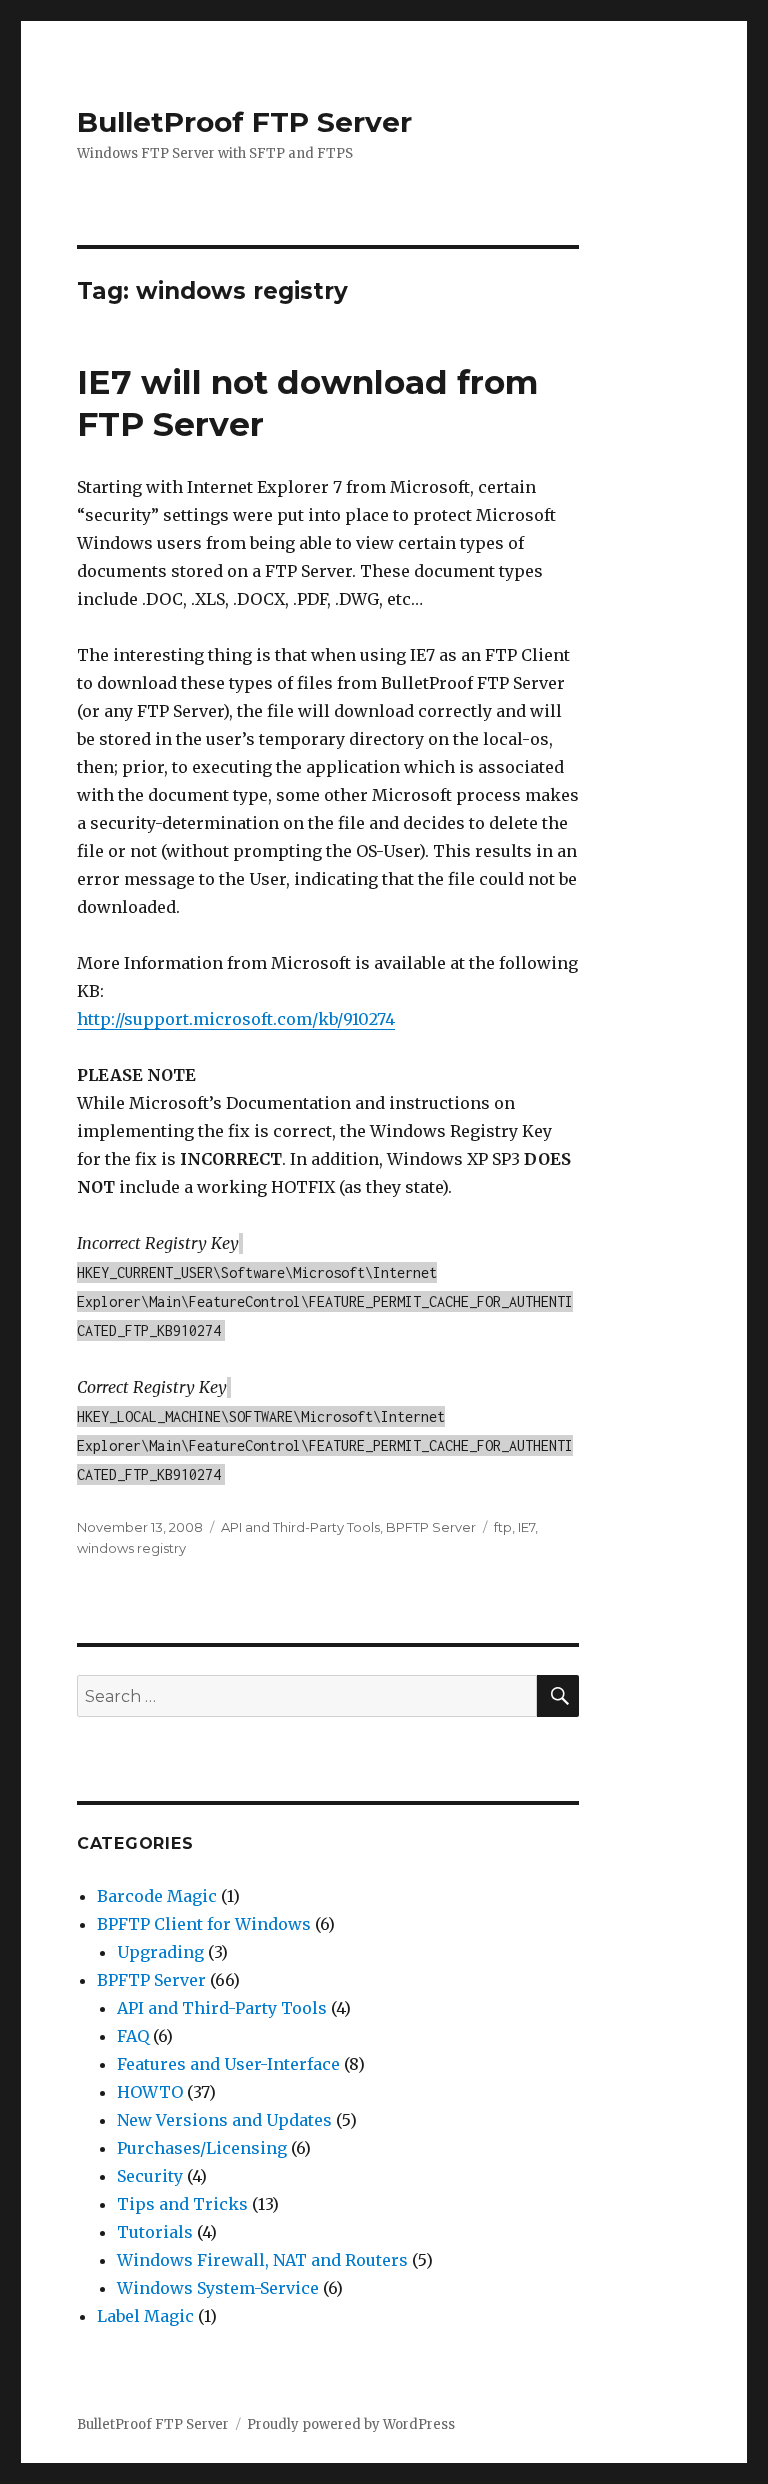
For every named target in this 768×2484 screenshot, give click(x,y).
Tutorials (155, 2232)
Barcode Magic (157, 1896)
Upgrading (160, 1952)
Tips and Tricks (182, 2204)
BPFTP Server (431, 1527)
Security (150, 2176)
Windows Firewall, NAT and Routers (262, 2260)
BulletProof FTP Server (244, 122)
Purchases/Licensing (202, 2148)
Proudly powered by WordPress (351, 2424)
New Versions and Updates (224, 2120)
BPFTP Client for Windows (204, 1924)
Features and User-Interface (228, 2064)
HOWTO (150, 2092)
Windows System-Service (218, 2288)
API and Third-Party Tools (300, 1527)
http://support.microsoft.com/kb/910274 (236, 1019)
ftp (503, 1527)
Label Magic (145, 2316)
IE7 (526, 1527)
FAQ (133, 2036)
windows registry (131, 1548)
